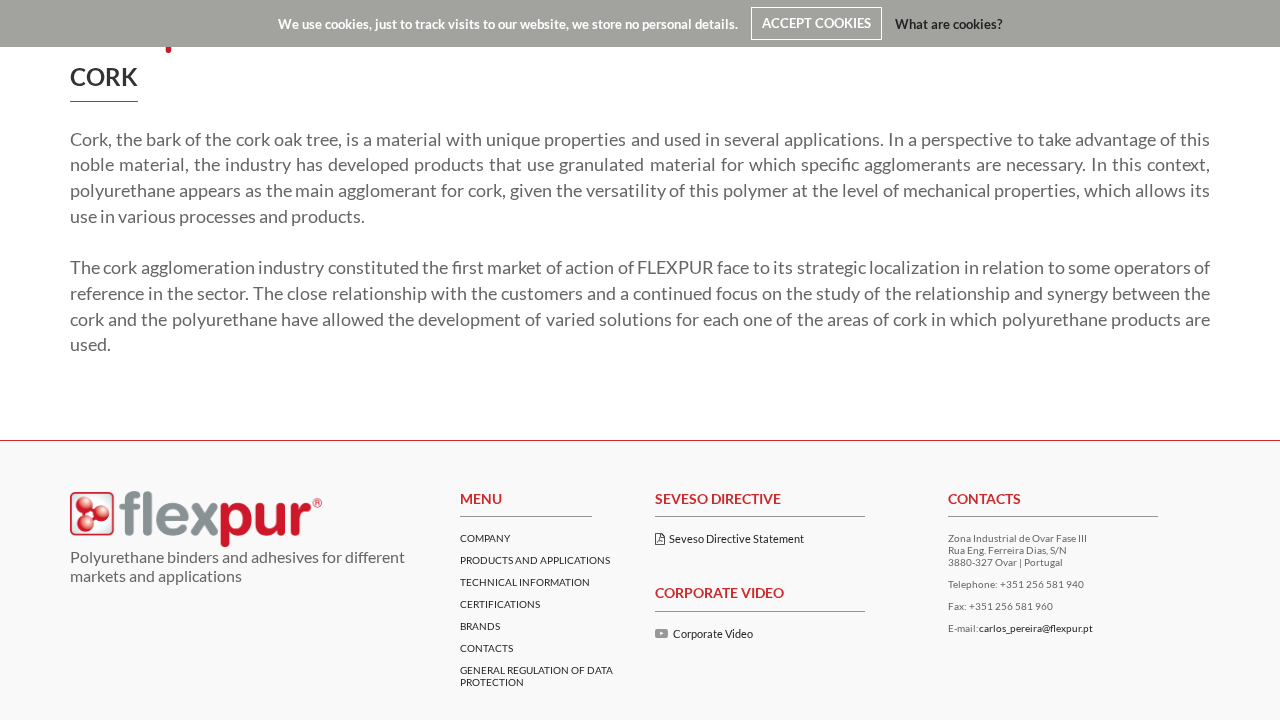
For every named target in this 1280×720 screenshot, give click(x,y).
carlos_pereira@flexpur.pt (1036, 628)
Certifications (500, 604)
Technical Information (525, 582)
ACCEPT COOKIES (816, 23)
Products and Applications (535, 560)
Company (485, 538)
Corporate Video (713, 633)
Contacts (486, 648)
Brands (480, 626)
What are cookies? (948, 23)
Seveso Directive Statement (736, 538)
